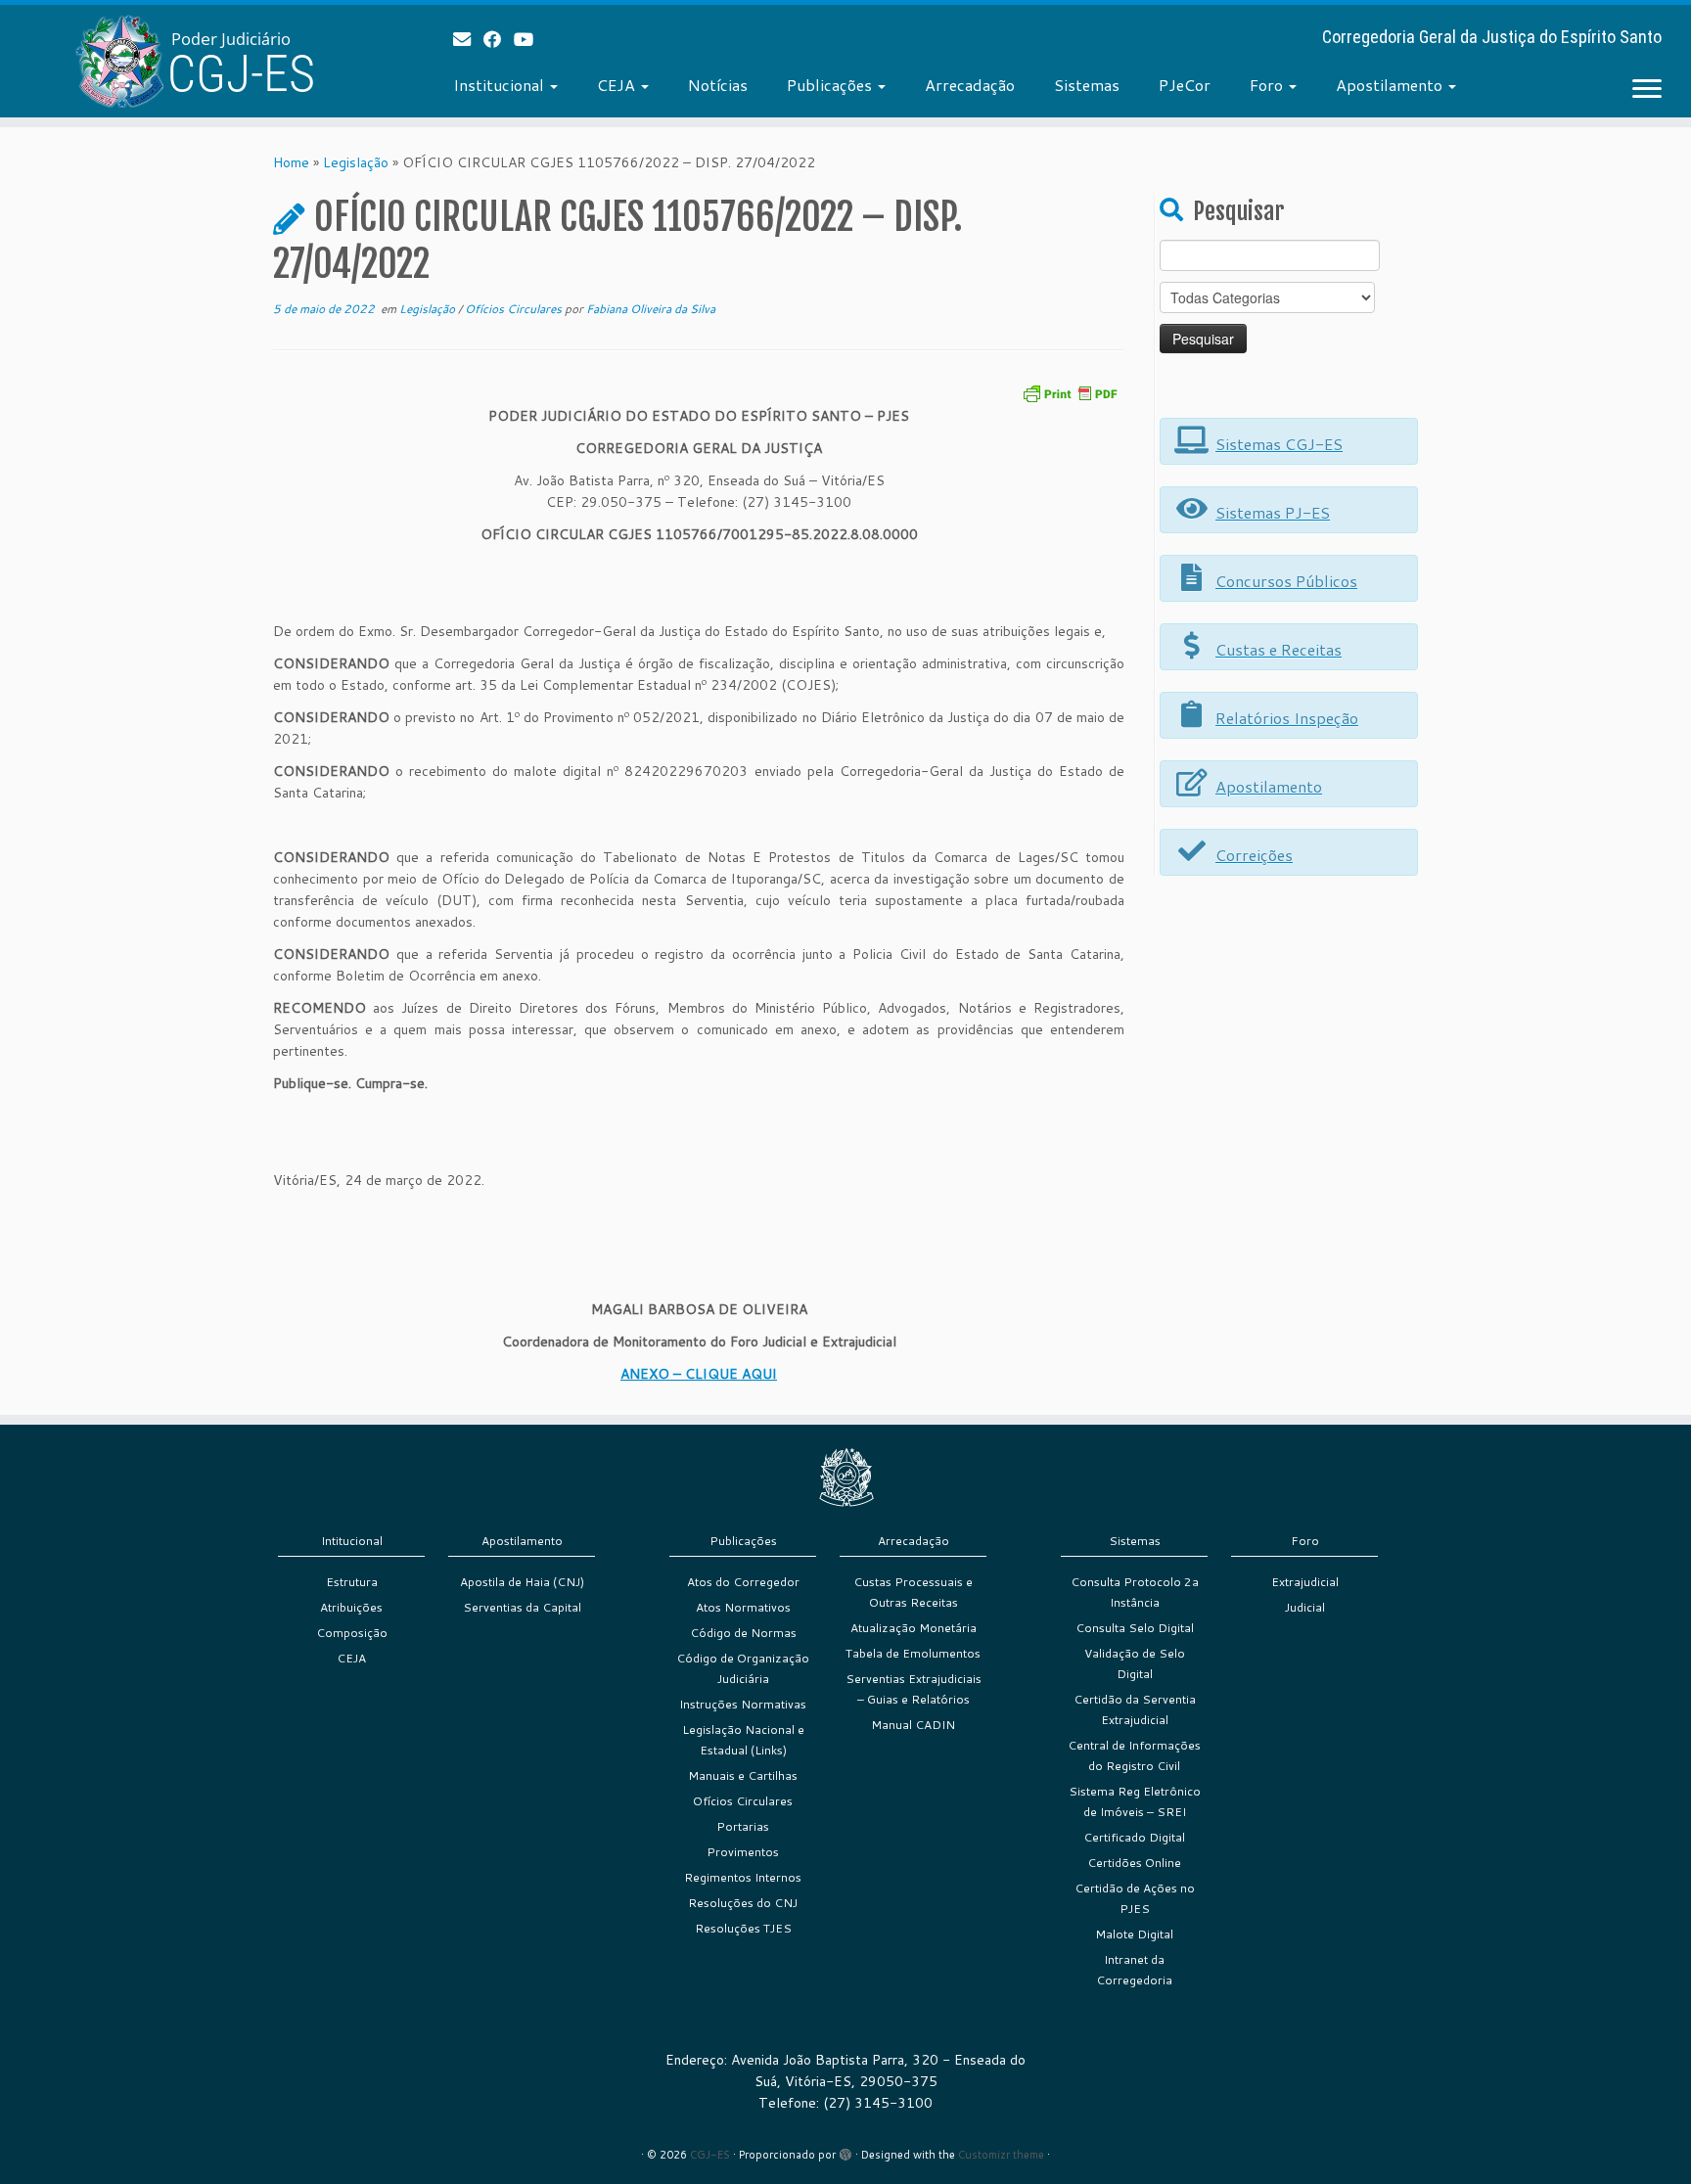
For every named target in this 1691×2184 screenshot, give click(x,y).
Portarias (743, 1826)
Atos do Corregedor (743, 1582)
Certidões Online (1134, 1863)
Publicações (831, 85)
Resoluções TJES (743, 1928)
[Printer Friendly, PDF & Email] (1070, 392)
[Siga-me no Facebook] (499, 39)
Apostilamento (1391, 85)
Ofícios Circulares (515, 309)
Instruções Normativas (743, 1704)
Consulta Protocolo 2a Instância (1135, 1592)
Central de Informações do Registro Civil (1134, 1755)
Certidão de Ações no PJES (1135, 1898)
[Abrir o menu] (1647, 90)
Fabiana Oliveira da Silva (651, 309)
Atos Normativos (743, 1607)
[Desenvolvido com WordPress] (845, 2151)
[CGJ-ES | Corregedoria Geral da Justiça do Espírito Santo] (195, 61)
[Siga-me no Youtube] (530, 39)
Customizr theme (1001, 2155)
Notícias (718, 85)
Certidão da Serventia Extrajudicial (1135, 1709)
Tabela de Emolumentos (913, 1653)
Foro (1268, 85)
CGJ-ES (710, 2155)
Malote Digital (1134, 1934)
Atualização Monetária (914, 1628)
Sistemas (1087, 85)
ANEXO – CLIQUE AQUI (699, 1374)
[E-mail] (468, 39)
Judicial (1305, 1607)
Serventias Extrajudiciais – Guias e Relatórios (914, 1689)
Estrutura (352, 1582)
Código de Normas (743, 1633)
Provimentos (743, 1852)
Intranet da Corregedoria (1134, 1970)
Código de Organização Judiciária (743, 1668)
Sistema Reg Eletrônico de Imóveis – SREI (1135, 1801)
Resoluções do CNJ (743, 1903)
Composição (352, 1633)
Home (291, 162)
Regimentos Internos (743, 1877)
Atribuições (351, 1607)
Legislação (356, 162)
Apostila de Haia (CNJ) (522, 1582)
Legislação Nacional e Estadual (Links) (743, 1740)
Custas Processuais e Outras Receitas (913, 1592)
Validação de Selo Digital (1135, 1663)
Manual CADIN (913, 1725)
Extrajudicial (1305, 1582)
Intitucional (352, 1541)
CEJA (618, 85)
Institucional (501, 85)
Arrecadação (970, 85)
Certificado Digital (1134, 1837)
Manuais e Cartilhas (743, 1775)
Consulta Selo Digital (1135, 1628)
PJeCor (1185, 85)
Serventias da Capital (522, 1607)
